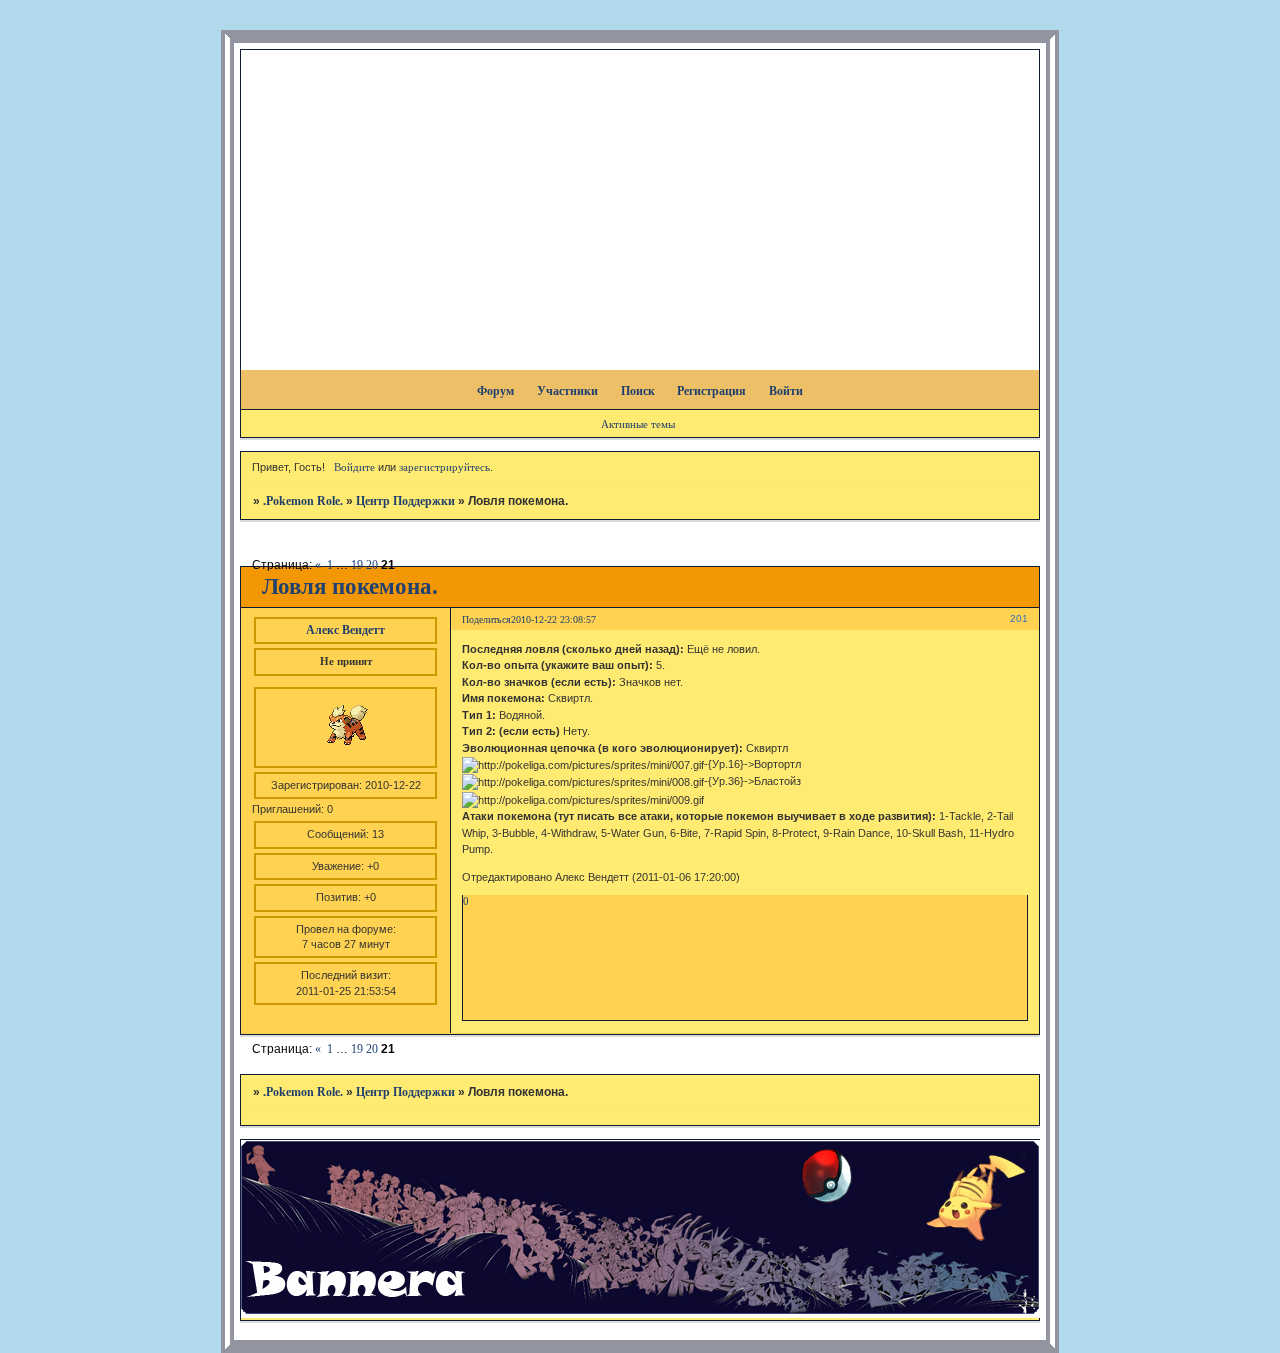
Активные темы (638, 424)
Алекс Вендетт (345, 630)
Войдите (354, 467)
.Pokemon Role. (303, 501)
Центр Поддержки (405, 501)
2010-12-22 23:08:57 (553, 619)
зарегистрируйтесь (444, 467)
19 (357, 565)
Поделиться (486, 619)
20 (372, 565)
